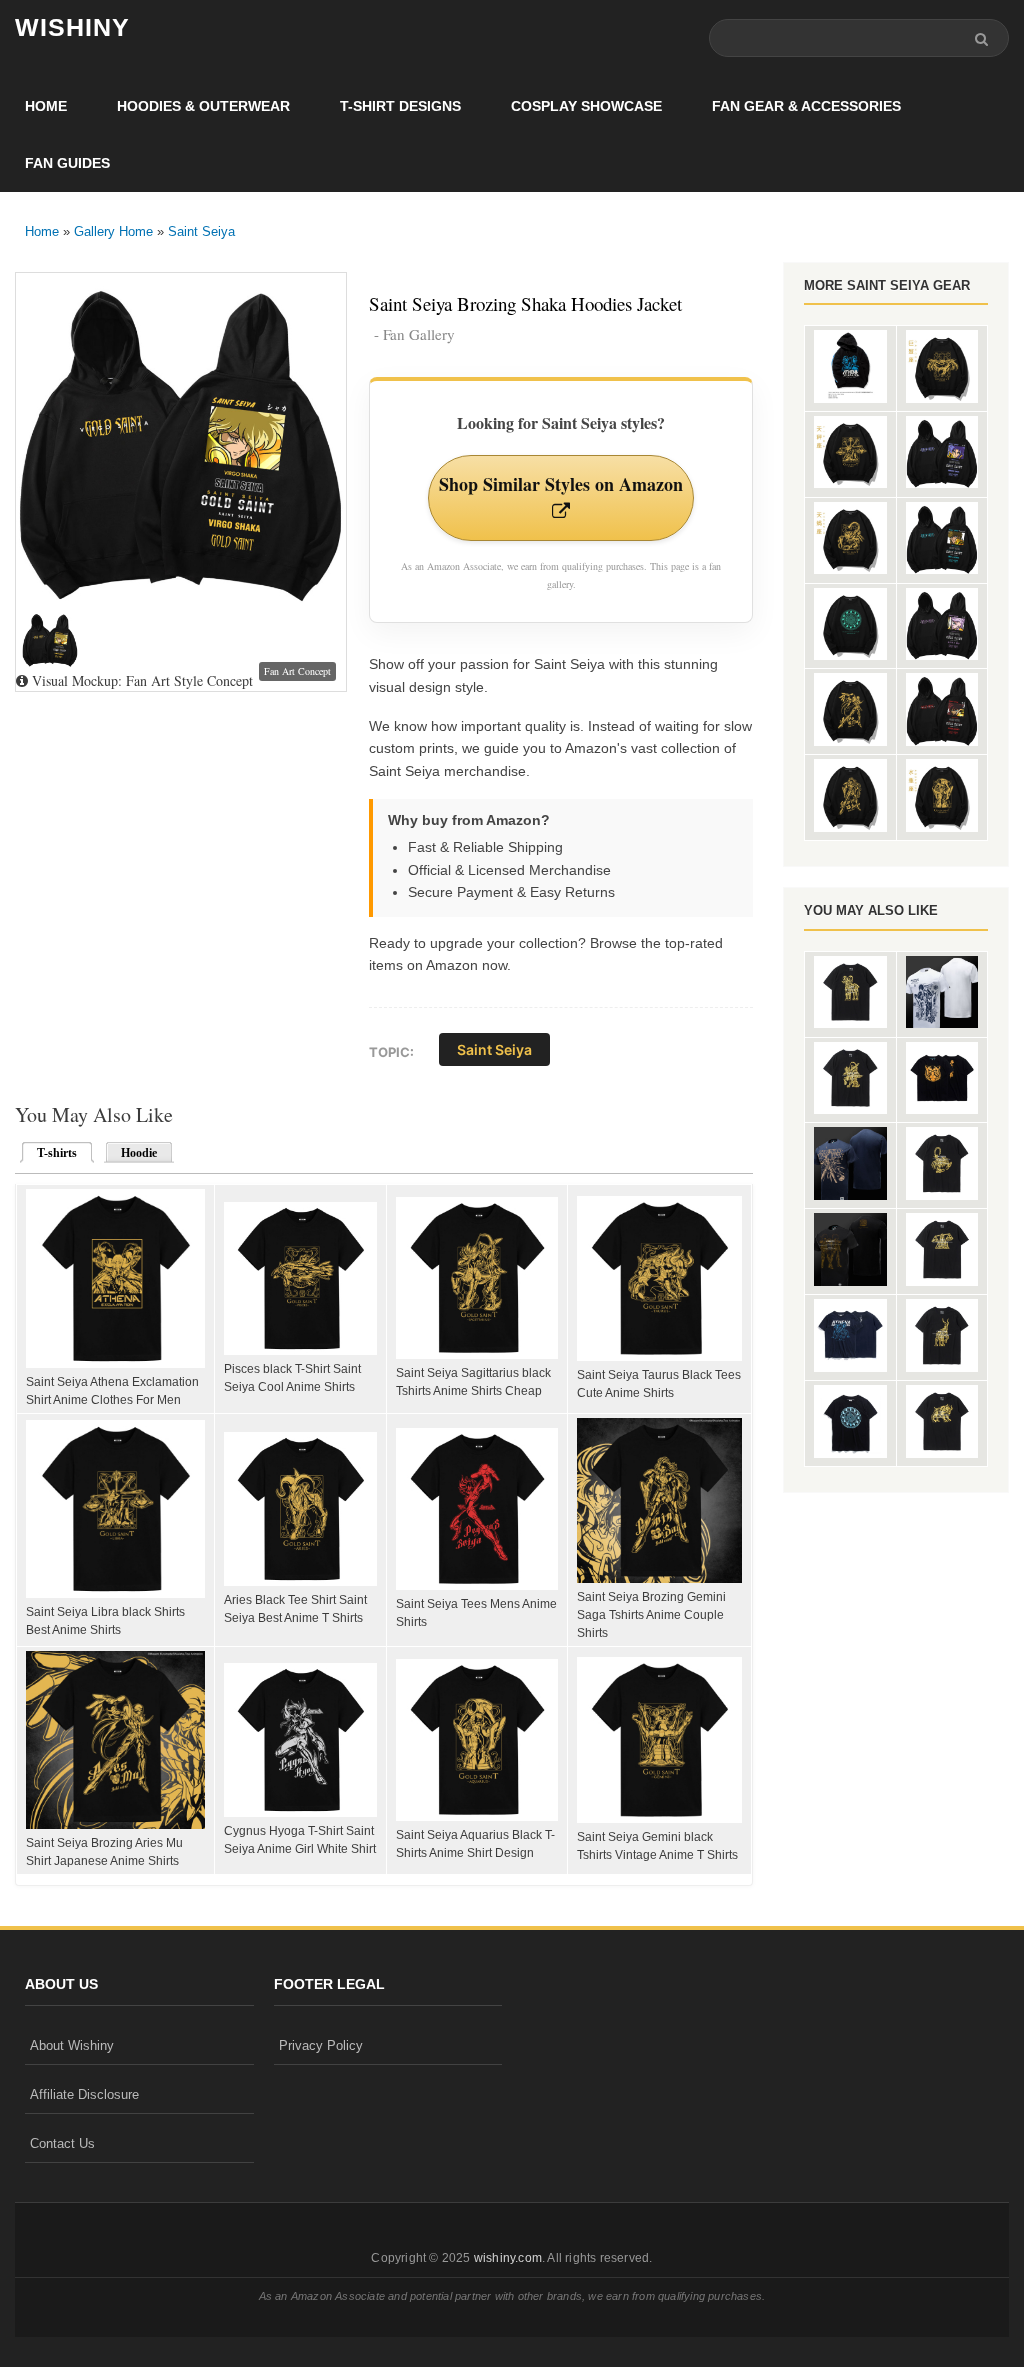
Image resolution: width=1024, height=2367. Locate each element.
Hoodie (139, 1153)
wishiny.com (508, 2258)
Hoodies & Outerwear (203, 106)
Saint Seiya (201, 231)
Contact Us (62, 2143)
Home (46, 106)
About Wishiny (72, 2045)
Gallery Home (113, 231)
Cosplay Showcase (586, 106)
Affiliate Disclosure (84, 2094)
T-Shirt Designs (400, 106)
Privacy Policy (321, 2045)
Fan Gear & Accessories (806, 106)
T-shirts (51, 1153)
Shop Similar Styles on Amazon (561, 484)
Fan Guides (67, 163)
